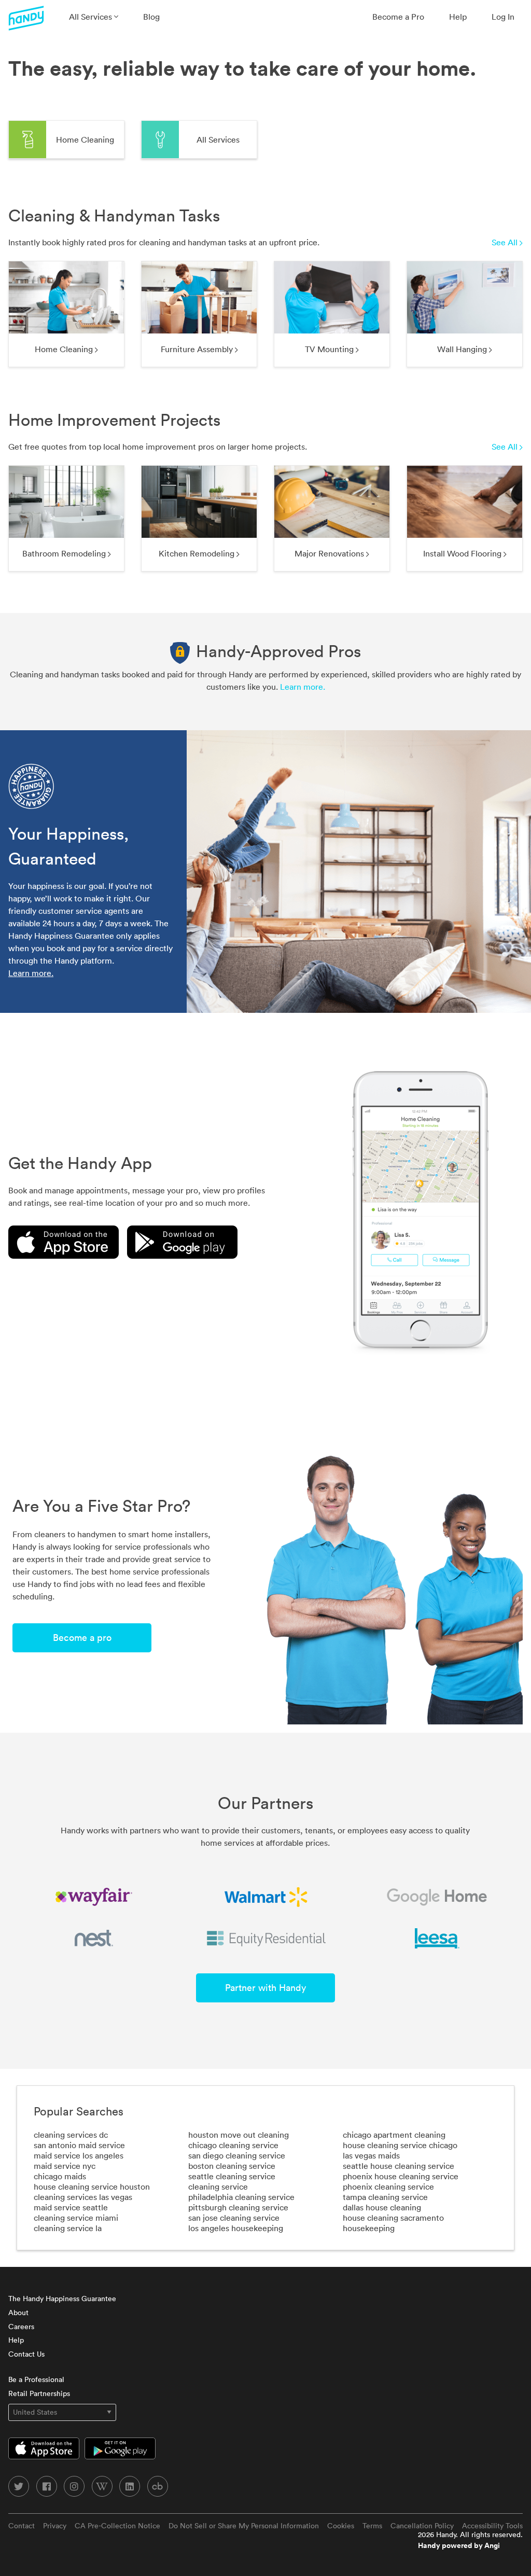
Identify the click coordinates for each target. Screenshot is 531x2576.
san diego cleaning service (237, 2155)
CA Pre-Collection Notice (117, 2526)
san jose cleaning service (234, 2218)
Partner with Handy (265, 1988)
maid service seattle (71, 2207)
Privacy (55, 2526)
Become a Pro (398, 17)
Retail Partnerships (39, 2393)
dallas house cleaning (382, 2207)
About (18, 2313)
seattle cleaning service (232, 2176)
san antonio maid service (79, 2145)
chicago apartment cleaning (394, 2135)
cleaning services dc (71, 2135)
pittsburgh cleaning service (238, 2207)
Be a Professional (36, 2379)
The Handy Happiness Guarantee (62, 2299)
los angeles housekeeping (236, 2228)
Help (458, 17)
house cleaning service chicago (400, 2145)
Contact (22, 2526)
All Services (92, 17)
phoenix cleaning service (388, 2187)
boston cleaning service (232, 2166)
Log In (503, 17)
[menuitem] (94, 17)
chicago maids (60, 2176)
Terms (372, 2526)
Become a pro (82, 1638)
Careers (21, 2327)
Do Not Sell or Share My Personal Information (244, 2526)
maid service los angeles (79, 2155)
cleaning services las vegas (83, 2197)
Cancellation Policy (422, 2526)
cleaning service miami (76, 2218)
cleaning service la (68, 2228)
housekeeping (369, 2228)
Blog (151, 17)
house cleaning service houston (92, 2187)
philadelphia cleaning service (241, 2197)
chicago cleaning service (233, 2145)
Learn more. (303, 687)
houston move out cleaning (239, 2135)
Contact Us (26, 2354)
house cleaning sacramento (393, 2218)
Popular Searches (79, 2111)
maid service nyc (65, 2166)
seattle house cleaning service (399, 2166)
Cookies (341, 2526)
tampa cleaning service (385, 2197)
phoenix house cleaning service (401, 2176)
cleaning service (218, 2187)
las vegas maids (371, 2155)
